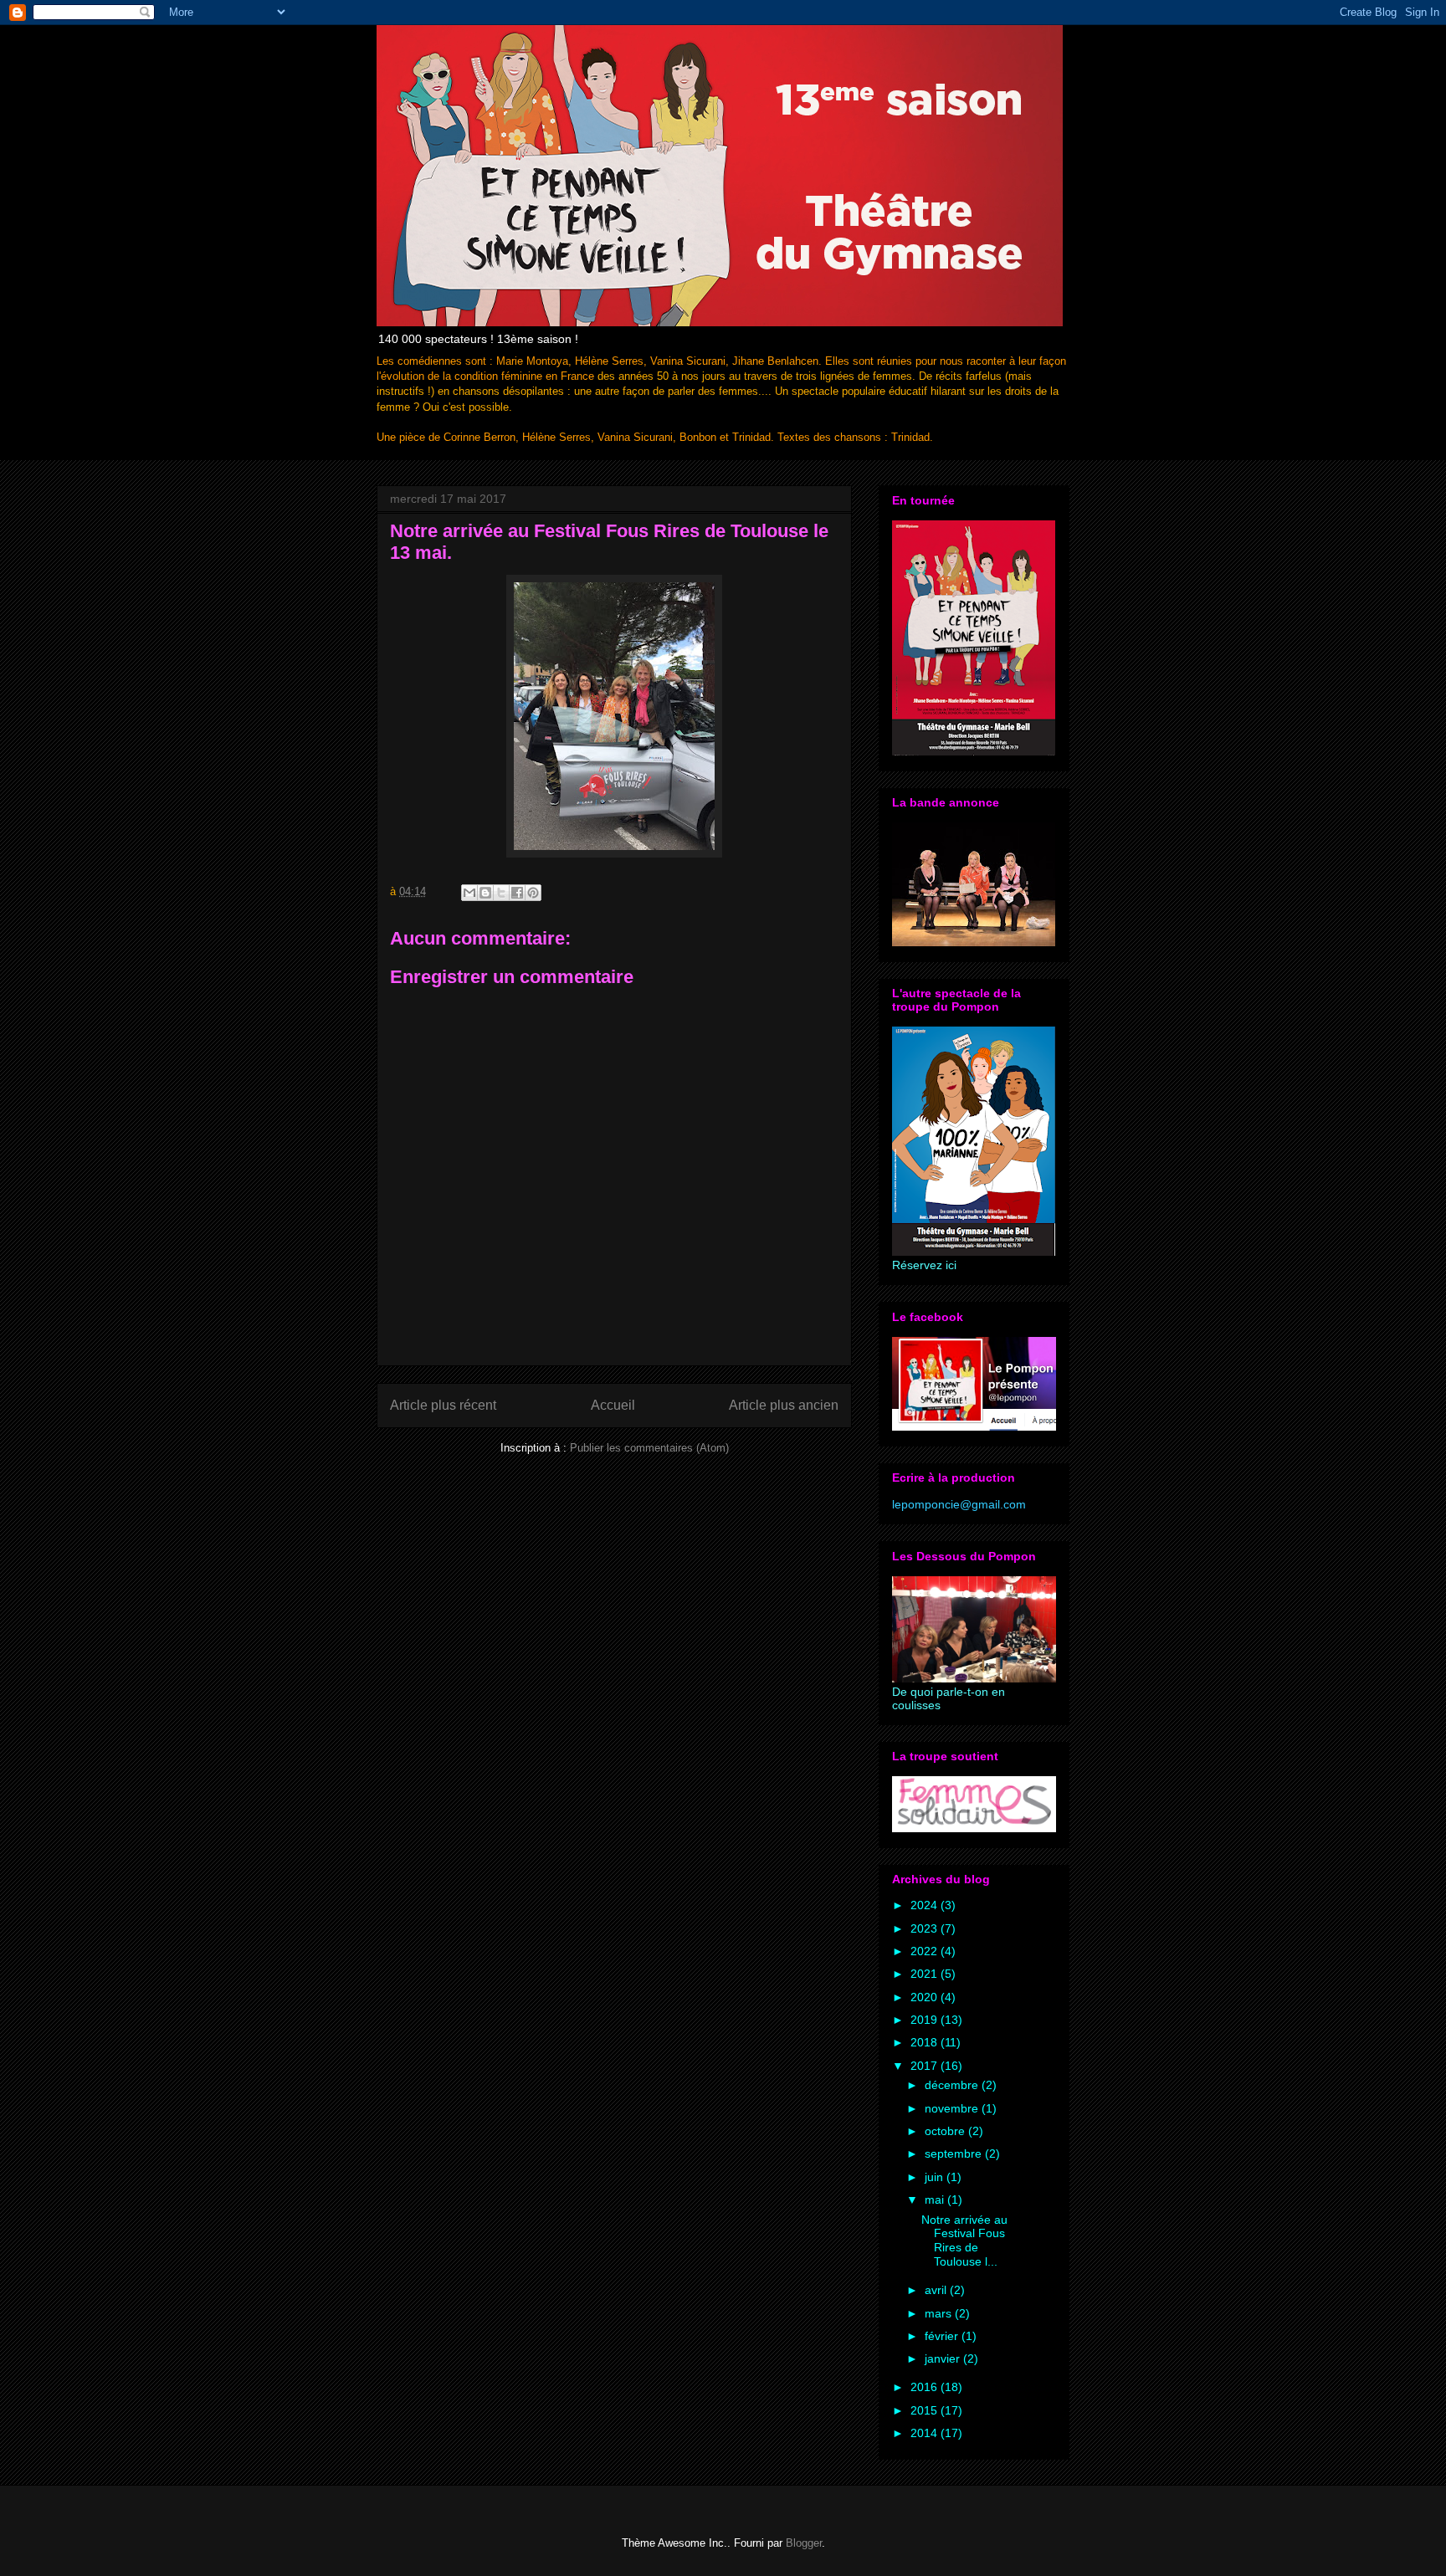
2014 (926, 2433)
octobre (946, 2131)
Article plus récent (443, 1405)
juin (936, 2177)
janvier (944, 2358)
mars (940, 2313)
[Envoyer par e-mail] (469, 893)
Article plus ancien (784, 1405)
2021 (926, 1974)
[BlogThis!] (485, 893)
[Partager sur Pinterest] (533, 893)
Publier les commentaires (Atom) (649, 1448)
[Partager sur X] (501, 893)
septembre (955, 2153)
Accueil (613, 1405)
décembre (953, 2085)
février (943, 2336)
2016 (926, 2387)
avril (937, 2290)
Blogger (804, 2543)
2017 (926, 2066)
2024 (926, 1905)
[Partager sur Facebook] (517, 893)
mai (936, 2200)
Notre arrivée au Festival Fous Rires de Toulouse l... (964, 2241)
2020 (926, 1997)
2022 (926, 1951)
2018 (926, 2042)
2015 (926, 2410)
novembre (953, 2108)
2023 (926, 1928)
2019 (926, 2020)
